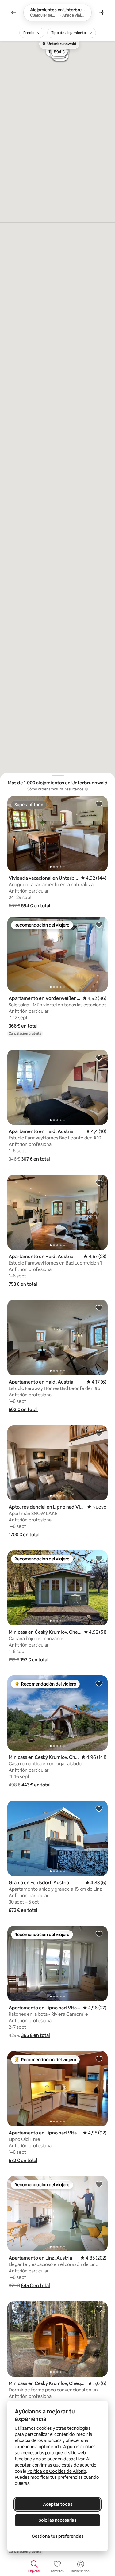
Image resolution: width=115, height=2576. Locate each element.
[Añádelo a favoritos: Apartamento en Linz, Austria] (99, 2184)
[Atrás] (13, 13)
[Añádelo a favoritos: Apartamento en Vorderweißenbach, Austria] (99, 924)
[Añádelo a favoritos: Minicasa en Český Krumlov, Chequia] (99, 1558)
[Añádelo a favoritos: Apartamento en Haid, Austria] (99, 1058)
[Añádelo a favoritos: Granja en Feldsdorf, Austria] (99, 1809)
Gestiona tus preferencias (58, 2536)
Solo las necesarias (57, 2520)
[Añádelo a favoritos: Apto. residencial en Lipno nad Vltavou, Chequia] (99, 1433)
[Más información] (86, 789)
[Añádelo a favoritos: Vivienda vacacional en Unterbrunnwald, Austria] (99, 804)
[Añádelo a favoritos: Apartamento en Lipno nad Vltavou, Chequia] (99, 1934)
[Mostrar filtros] (102, 13)
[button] (36, 906)
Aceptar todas (58, 2504)
